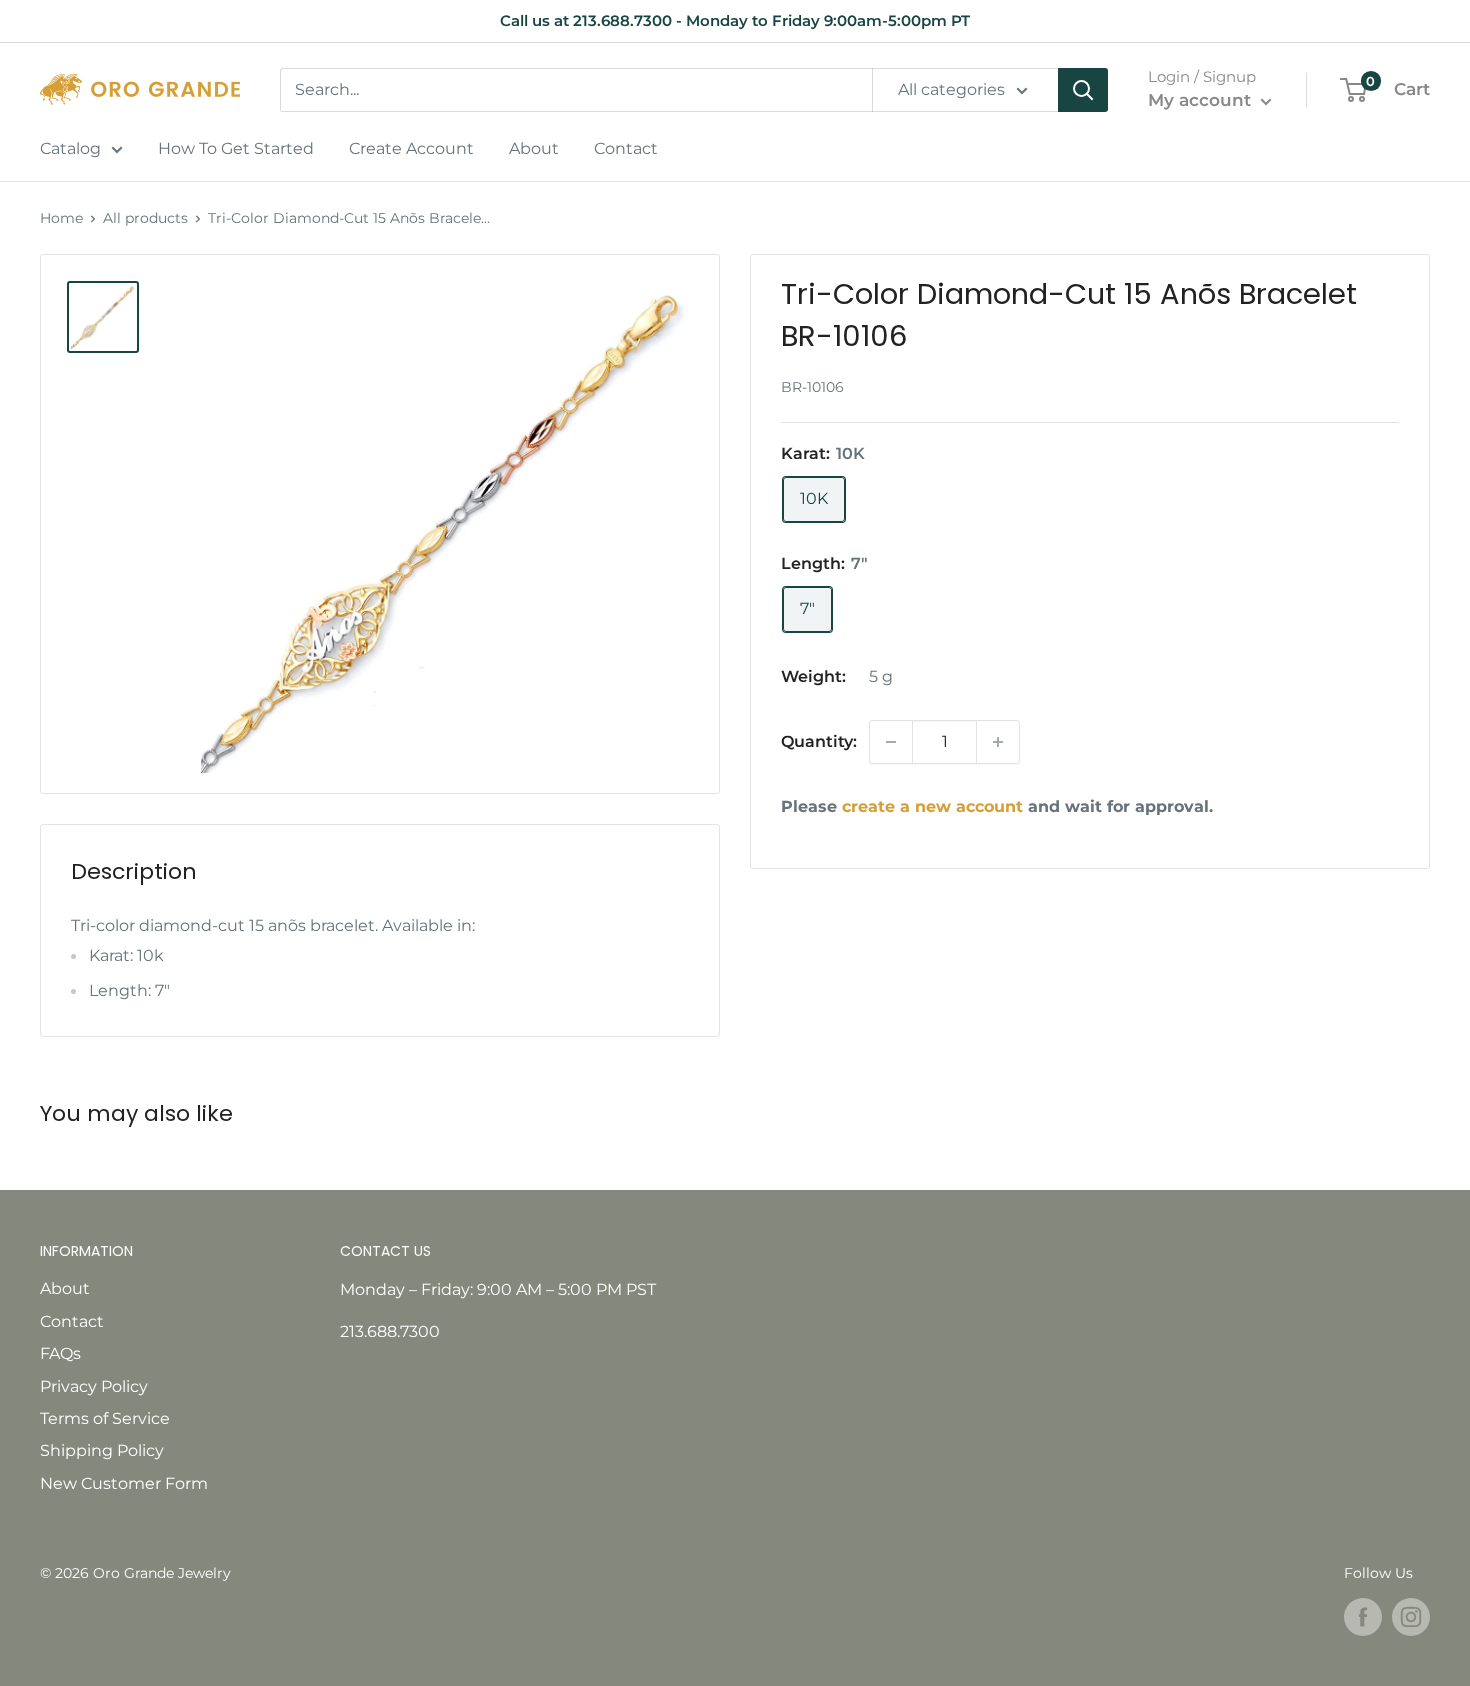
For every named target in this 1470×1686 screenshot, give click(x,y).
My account (1202, 100)
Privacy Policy (94, 1386)
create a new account (932, 806)
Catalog (70, 148)
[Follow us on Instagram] (1411, 1617)
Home (61, 218)
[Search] (1083, 90)
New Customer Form (124, 1483)
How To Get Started (236, 148)
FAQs (60, 1353)
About (534, 148)
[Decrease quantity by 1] (891, 742)
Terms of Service (105, 1418)
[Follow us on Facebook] (1363, 1617)
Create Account (411, 148)
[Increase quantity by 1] (998, 742)
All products (145, 218)
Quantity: (819, 741)
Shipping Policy (102, 1450)
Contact (626, 148)
